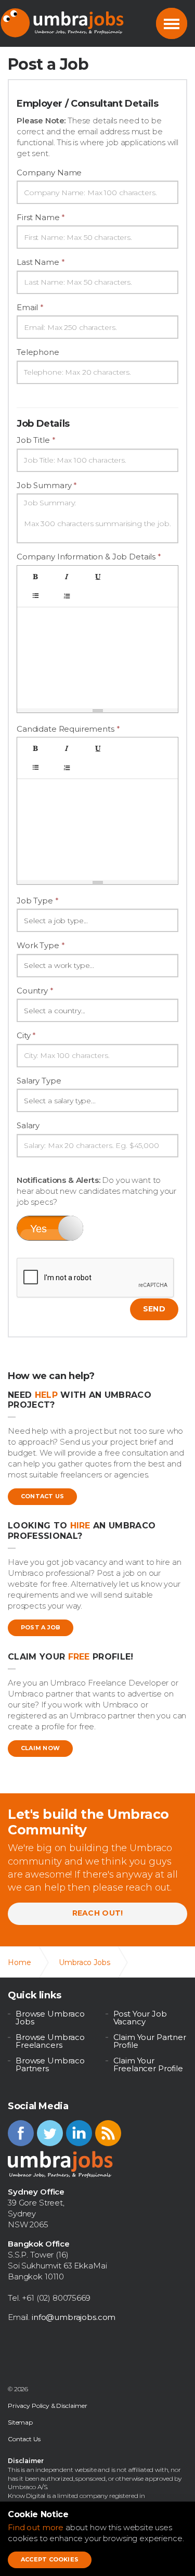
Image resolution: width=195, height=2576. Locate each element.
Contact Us (42, 1496)
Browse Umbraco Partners (50, 2064)
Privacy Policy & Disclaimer (48, 2406)
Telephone (38, 352)
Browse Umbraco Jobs (50, 2018)
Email (30, 307)
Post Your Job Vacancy (140, 2018)
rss (108, 2133)
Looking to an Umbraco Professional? (82, 1531)
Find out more (36, 2527)
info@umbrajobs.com (74, 2317)
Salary (28, 1125)
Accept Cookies (50, 2559)
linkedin (79, 2133)
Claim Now (40, 1748)
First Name (41, 217)
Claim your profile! (71, 1657)
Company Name (49, 173)
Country (35, 991)
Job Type (38, 901)
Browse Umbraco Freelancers (50, 2041)
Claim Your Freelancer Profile (148, 2064)
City (26, 1035)
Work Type (41, 945)
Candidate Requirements (68, 729)
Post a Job (41, 1627)
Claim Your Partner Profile (150, 2041)
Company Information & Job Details (89, 557)
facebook (21, 2133)
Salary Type (39, 1081)
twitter (50, 2133)
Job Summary (47, 485)
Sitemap (20, 2422)
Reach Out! (98, 1913)
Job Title (36, 440)
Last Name (41, 262)
